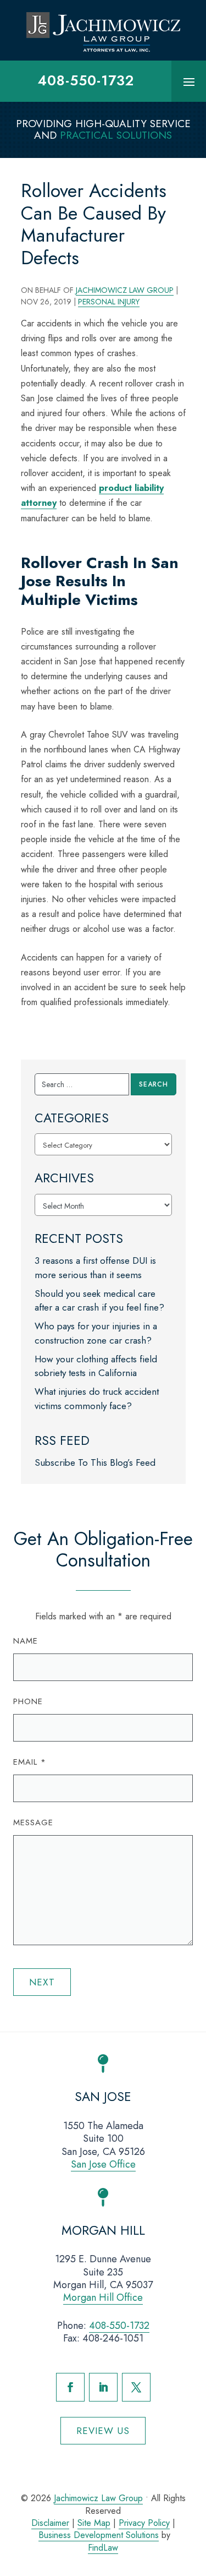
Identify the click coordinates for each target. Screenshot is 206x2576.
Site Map (94, 2523)
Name (26, 1641)
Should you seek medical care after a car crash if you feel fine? (99, 1301)
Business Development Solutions (99, 2535)
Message (33, 1822)
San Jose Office (103, 2164)
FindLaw (103, 2548)
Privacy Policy (144, 2523)
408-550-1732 (86, 80)
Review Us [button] (103, 2431)
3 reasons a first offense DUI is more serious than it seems (95, 1268)
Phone (28, 1701)
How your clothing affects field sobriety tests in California (96, 1366)
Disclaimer (50, 2523)
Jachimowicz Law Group (125, 290)
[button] (189, 81)
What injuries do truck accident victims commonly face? (97, 1399)
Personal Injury (109, 302)
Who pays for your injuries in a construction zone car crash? (96, 1333)
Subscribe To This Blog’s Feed (95, 1462)
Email (30, 1762)
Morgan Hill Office (103, 2297)
